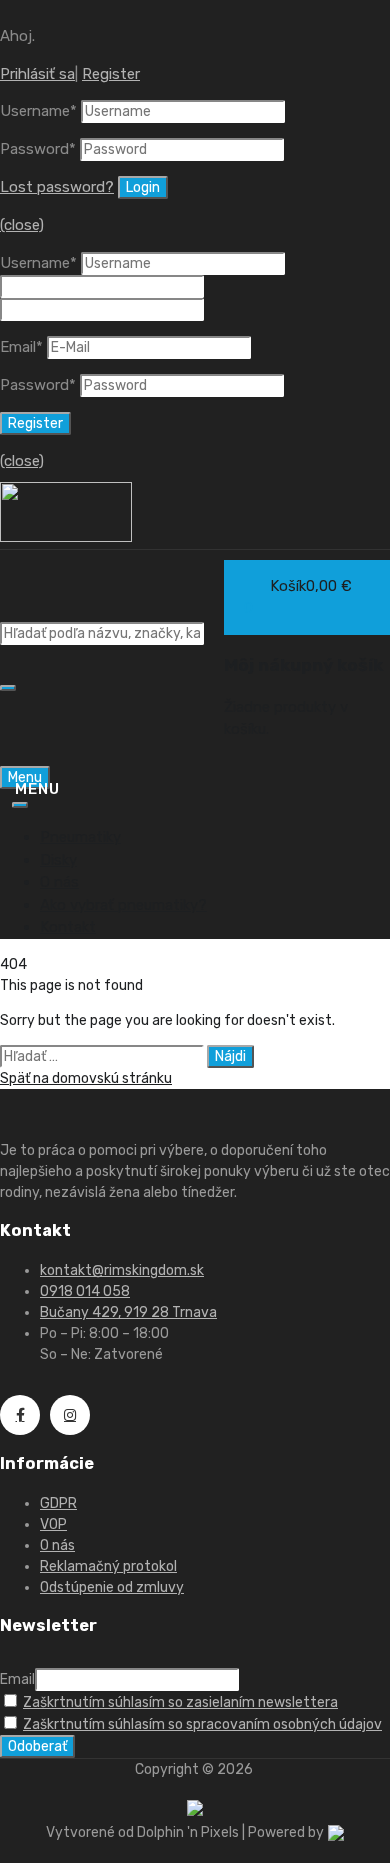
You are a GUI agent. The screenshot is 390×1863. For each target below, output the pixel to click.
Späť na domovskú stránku (86, 1078)
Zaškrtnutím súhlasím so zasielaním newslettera (180, 1702)
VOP (53, 1524)
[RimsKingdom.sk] (66, 537)
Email (21, 347)
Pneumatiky (80, 837)
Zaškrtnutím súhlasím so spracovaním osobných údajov (202, 1724)
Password (38, 149)
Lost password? (57, 187)
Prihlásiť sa (37, 74)
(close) (22, 225)
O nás (59, 882)
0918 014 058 (85, 1291)
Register (111, 74)
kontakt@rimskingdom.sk (122, 1270)
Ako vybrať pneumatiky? (123, 905)
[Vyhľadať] (8, 688)
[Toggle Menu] (20, 805)
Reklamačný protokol (108, 1566)
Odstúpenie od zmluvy (112, 1587)
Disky (58, 860)
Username (38, 111)
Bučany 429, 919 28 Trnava (128, 1312)
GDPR (58, 1503)
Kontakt (68, 927)
